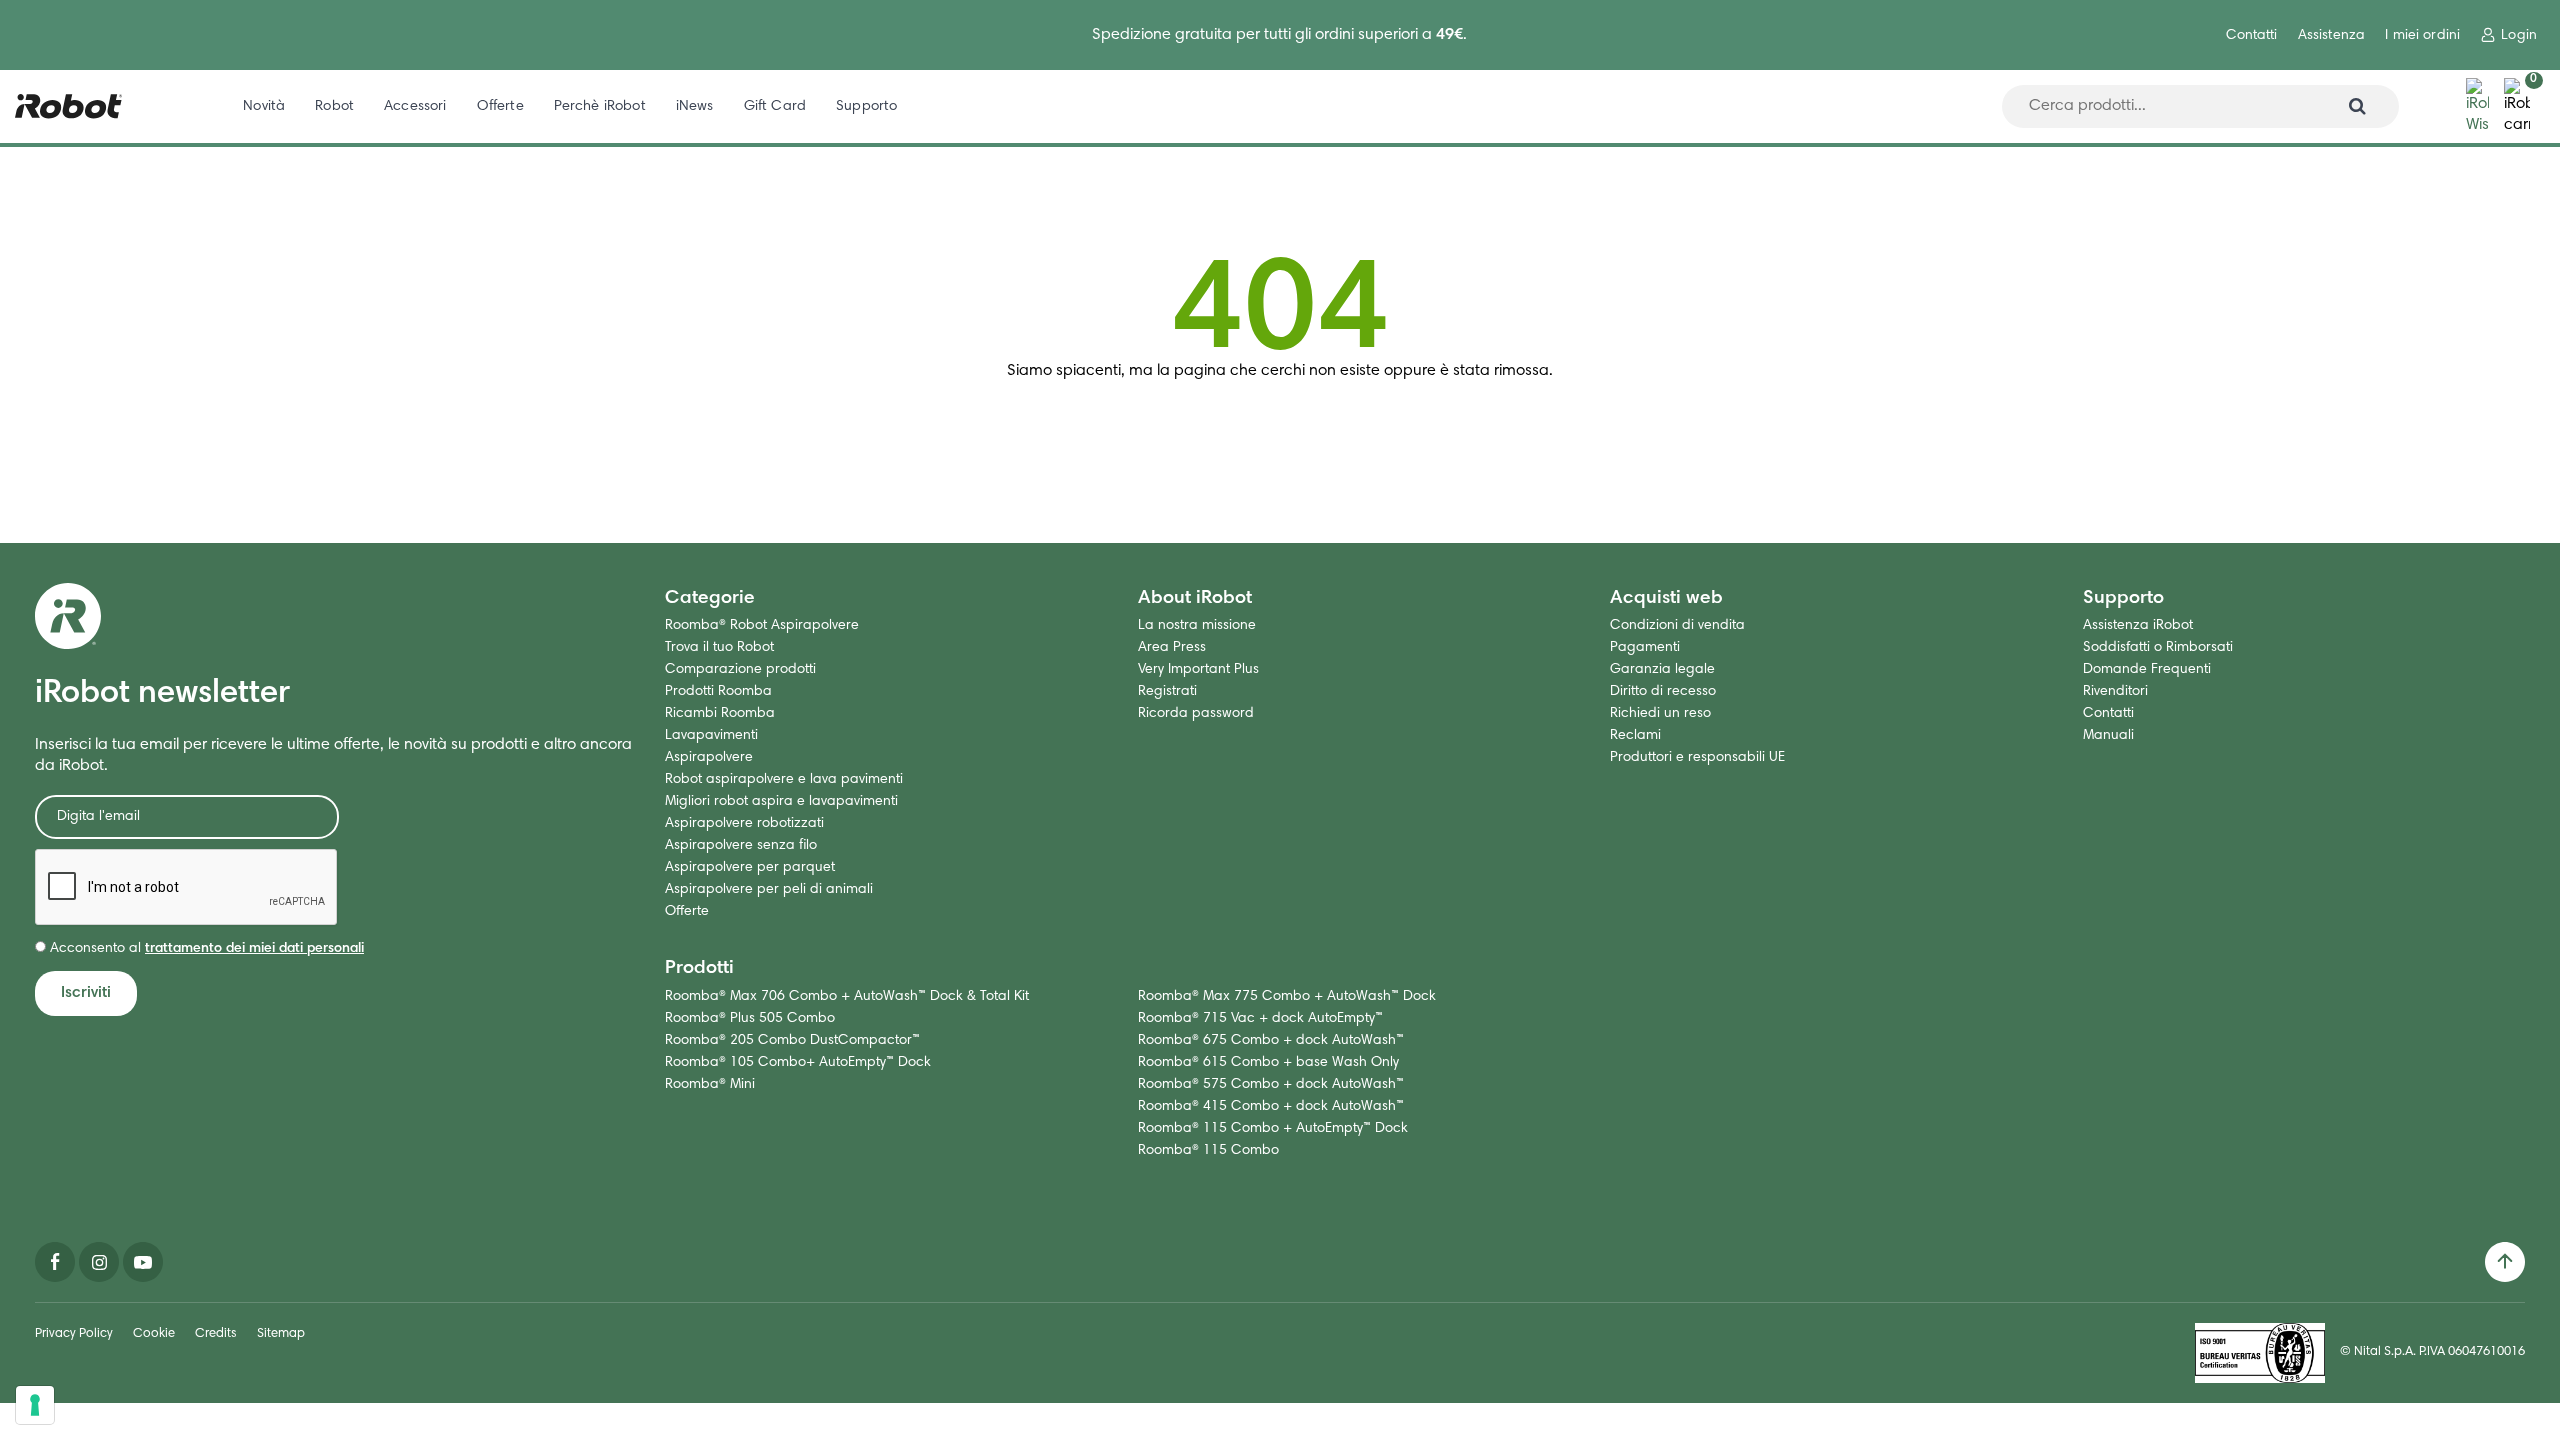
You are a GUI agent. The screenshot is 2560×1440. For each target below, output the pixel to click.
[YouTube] (143, 1262)
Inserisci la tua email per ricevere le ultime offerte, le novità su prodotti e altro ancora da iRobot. (333, 755)
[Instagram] (99, 1262)
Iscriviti (86, 993)
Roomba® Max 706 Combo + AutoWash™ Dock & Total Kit (847, 997)
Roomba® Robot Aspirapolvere (762, 626)
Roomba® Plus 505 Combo (750, 1019)
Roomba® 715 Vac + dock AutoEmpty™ (1260, 1019)
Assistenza (2331, 36)
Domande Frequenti (2147, 670)
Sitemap (281, 1334)
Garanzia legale (1662, 670)
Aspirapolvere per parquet (750, 868)
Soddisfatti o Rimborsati (2158, 648)
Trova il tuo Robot (719, 648)
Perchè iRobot (600, 106)
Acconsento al (205, 949)
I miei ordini (2422, 36)
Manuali (2108, 736)
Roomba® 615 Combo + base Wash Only (1268, 1063)
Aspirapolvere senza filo (741, 846)
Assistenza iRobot (2138, 626)
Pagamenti (1645, 648)
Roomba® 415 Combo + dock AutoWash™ (1271, 1107)
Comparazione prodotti (740, 670)
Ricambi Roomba (720, 714)
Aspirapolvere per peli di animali (769, 890)
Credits (216, 1334)
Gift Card (775, 106)
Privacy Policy (74, 1334)
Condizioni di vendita (1677, 626)
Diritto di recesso (1663, 692)
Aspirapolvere (709, 758)
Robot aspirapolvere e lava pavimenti (784, 780)
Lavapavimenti (711, 736)
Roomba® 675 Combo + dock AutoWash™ (1271, 1041)
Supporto (866, 106)
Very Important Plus (1198, 670)
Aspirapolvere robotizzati (744, 824)
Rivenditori (2115, 692)
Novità (264, 106)
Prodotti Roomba (718, 692)
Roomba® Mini (710, 1085)
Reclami (1635, 736)
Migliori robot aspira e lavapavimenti (781, 802)
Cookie (154, 1334)
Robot (334, 106)
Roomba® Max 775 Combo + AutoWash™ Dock (1287, 997)
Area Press (1172, 648)
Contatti (2252, 36)
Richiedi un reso (1660, 714)
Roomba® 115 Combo (1208, 1151)
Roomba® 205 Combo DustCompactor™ (792, 1041)
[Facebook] (55, 1262)
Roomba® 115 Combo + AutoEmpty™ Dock (1273, 1129)
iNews (695, 106)
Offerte (500, 106)
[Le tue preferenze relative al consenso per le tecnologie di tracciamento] (35, 1405)
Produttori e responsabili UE (1697, 758)
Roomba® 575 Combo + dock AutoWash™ (1271, 1085)
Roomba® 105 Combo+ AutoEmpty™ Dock (798, 1063)
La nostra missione (1197, 626)
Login (2519, 36)
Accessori (415, 106)
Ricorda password (1196, 714)
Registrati (1167, 692)
